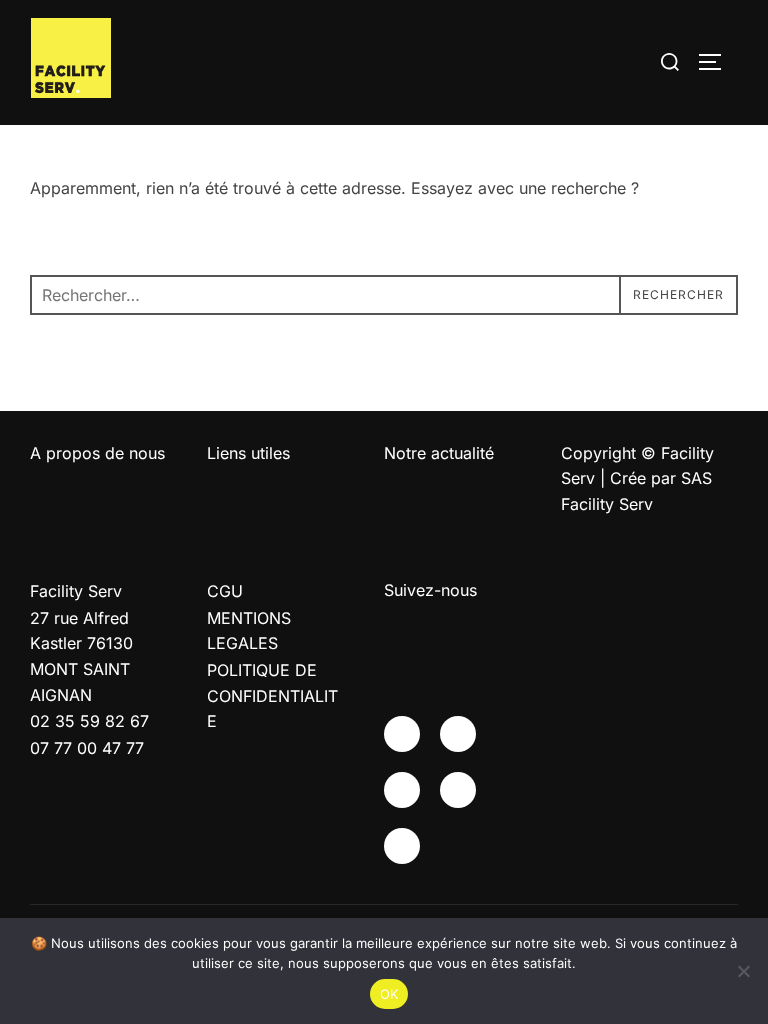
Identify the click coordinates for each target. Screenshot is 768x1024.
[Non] (743, 971)
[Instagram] (458, 734)
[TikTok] (402, 846)
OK (389, 994)
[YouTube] (402, 790)
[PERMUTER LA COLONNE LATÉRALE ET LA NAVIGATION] (717, 62)
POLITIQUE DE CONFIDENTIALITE (272, 695)
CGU (225, 591)
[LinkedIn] (458, 790)
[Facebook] (402, 734)
